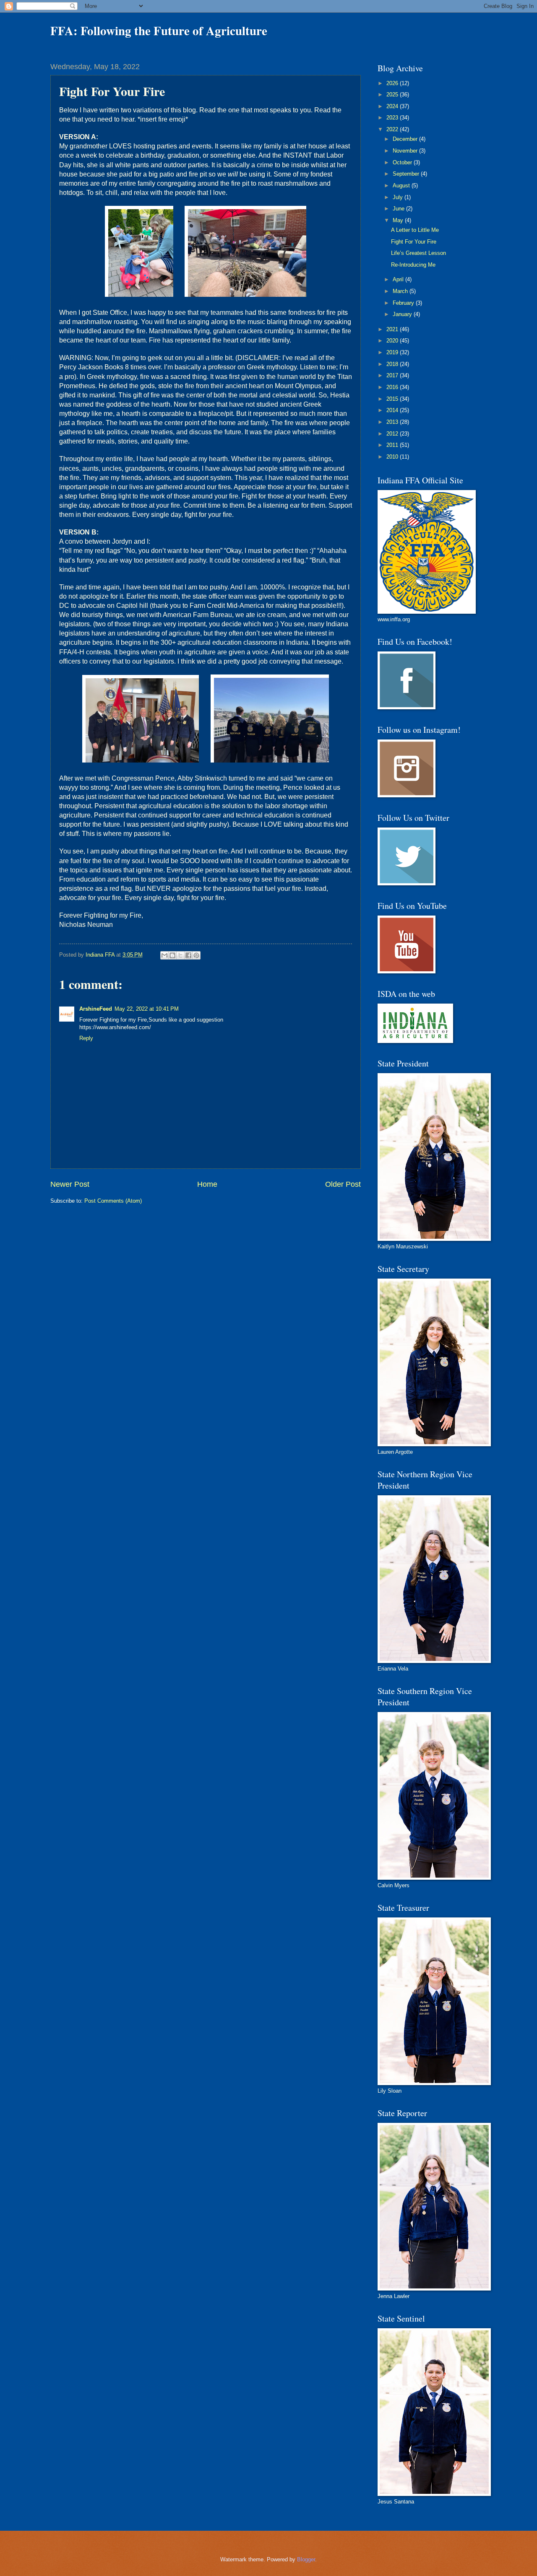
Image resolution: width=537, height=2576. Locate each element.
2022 (393, 129)
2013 (393, 422)
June (399, 209)
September (407, 174)
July (399, 197)
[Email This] (164, 955)
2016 (393, 387)
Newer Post (70, 1184)
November (406, 151)
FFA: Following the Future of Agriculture (159, 31)
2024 (393, 106)
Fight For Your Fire (414, 242)
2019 (393, 352)
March (401, 291)
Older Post (343, 1184)
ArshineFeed (96, 1009)
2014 (393, 410)
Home (207, 1184)
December (406, 139)
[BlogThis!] (172, 955)
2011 (393, 445)
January (403, 314)
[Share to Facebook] (188, 955)
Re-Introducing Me (413, 265)
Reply (86, 1038)
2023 (393, 118)
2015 (393, 399)
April (399, 279)
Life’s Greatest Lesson (418, 253)
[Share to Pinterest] (196, 955)
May (399, 220)
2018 (393, 364)
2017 (393, 375)
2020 (393, 341)
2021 (393, 329)
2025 (393, 95)
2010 (393, 457)
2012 (393, 434)
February (404, 303)
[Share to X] (180, 955)
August (402, 185)
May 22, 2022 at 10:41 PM (147, 1009)
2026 (393, 83)
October (403, 162)
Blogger (306, 2559)
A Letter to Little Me (415, 230)
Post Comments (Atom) (113, 1201)
